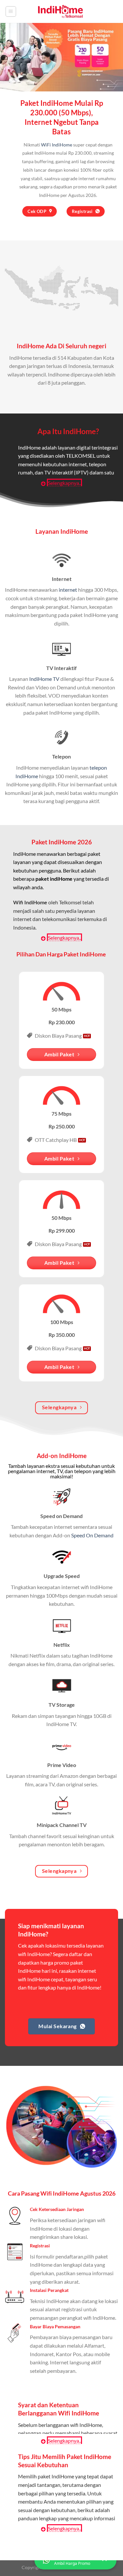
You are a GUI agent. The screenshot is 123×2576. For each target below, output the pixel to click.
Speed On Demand (92, 1535)
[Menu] (11, 11)
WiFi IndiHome (57, 145)
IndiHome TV (44, 679)
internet (68, 590)
